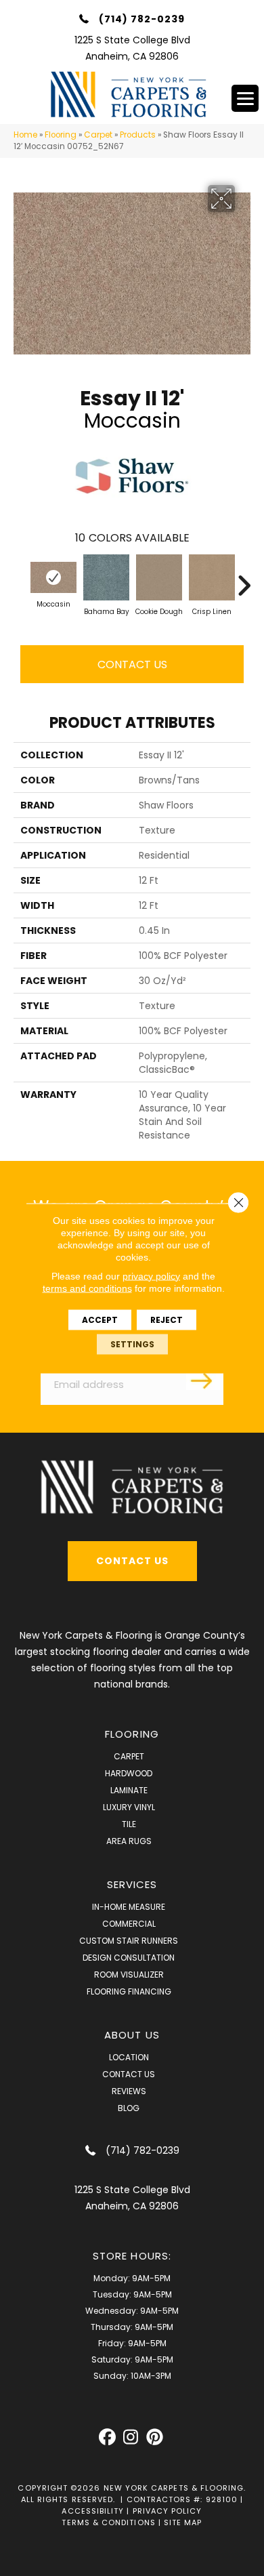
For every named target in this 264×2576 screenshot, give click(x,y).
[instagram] (131, 2437)
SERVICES (132, 1884)
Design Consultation (129, 1958)
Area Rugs (129, 1841)
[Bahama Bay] (106, 577)
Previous (20, 579)
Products (138, 135)
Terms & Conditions (108, 2522)
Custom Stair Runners (129, 1941)
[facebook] (107, 2437)
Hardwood (129, 1773)
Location (129, 2057)
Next (244, 579)
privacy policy (151, 1275)
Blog (129, 2108)
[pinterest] (155, 2437)
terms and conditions (87, 1288)
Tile (129, 1824)
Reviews (129, 2091)
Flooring (61, 135)
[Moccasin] (53, 577)
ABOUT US (132, 2035)
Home (25, 135)
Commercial (129, 1924)
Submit (203, 1380)
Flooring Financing (129, 1991)
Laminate (129, 1790)
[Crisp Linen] (212, 577)
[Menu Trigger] (245, 98)
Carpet (98, 135)
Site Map (183, 2522)
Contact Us (132, 665)
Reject (167, 1319)
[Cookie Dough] (159, 577)
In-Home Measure (129, 1907)
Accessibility (93, 2511)
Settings (132, 1344)
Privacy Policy (168, 2511)
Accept (100, 1319)
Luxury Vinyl (129, 1807)
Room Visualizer (129, 1975)
